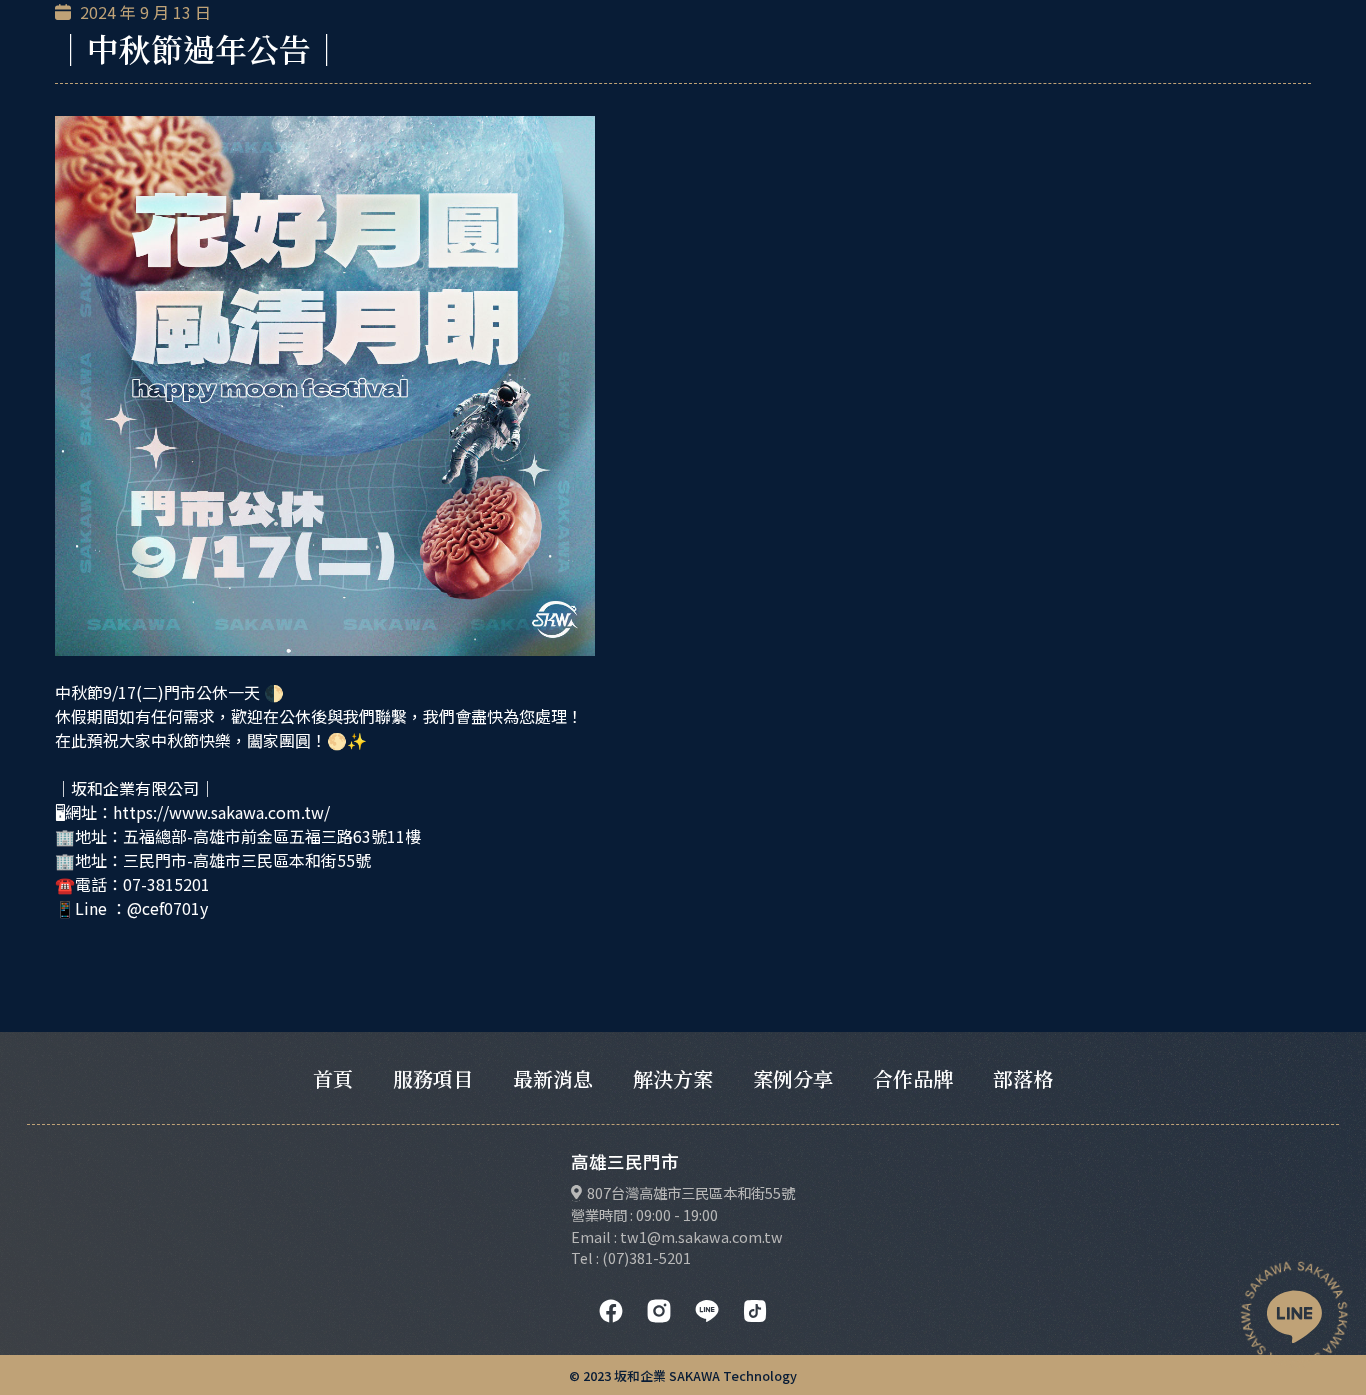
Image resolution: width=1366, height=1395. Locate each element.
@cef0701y (167, 908)
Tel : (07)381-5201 (631, 1257)
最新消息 (553, 1078)
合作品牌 (913, 1078)
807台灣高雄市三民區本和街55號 (691, 1192)
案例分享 (793, 1078)
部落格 (1023, 1078)
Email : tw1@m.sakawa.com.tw (677, 1236)
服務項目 (433, 1078)
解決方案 (673, 1078)
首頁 (333, 1078)
